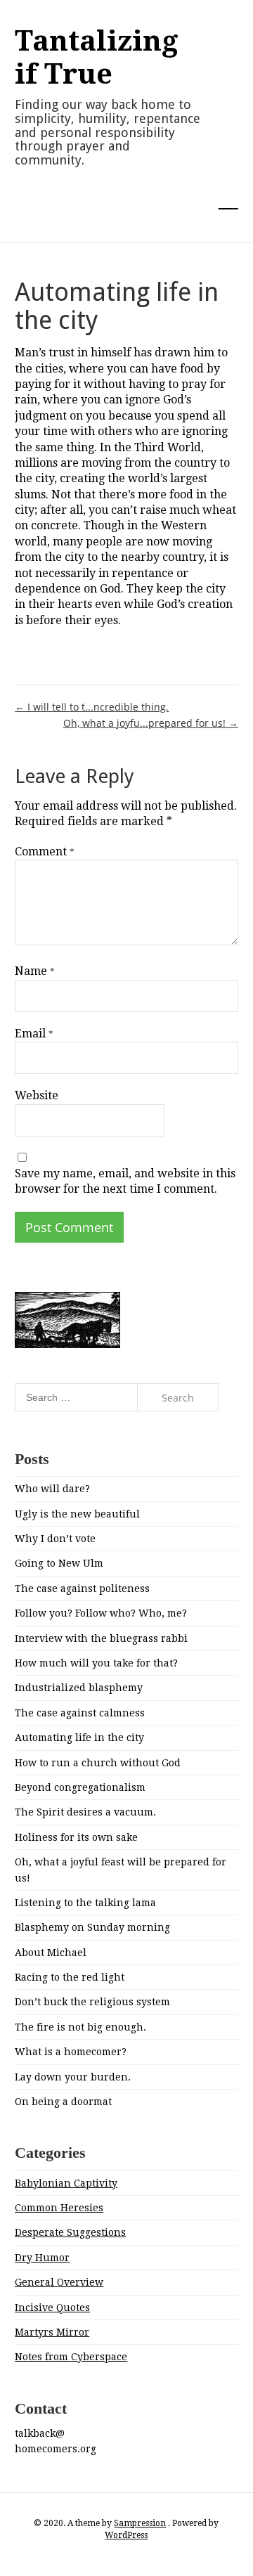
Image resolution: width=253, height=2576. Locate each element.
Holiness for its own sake (76, 1837)
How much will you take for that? (96, 1663)
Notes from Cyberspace (71, 2357)
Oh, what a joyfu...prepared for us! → (151, 723)
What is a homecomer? (71, 2052)
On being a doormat (63, 2102)
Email (34, 1034)
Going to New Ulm (59, 1563)
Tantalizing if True (97, 58)
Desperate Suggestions (70, 2232)
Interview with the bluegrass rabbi (101, 1638)
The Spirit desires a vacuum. (85, 1812)
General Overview (59, 2282)
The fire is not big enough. (80, 2027)
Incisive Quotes (52, 2308)
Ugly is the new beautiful (77, 1514)
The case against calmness (80, 1713)
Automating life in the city (79, 1737)
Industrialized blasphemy (79, 1688)
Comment (45, 852)
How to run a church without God (98, 1763)
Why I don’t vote (55, 1539)
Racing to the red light (70, 1977)
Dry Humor (42, 2258)
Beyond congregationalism (80, 1787)
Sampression (140, 2523)
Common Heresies (59, 2208)
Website (37, 1095)
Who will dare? (52, 1489)
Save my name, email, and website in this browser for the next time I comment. (125, 1181)
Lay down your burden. (73, 2077)
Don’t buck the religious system (92, 2002)
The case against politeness (82, 1588)
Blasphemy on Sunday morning (92, 1927)
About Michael (51, 1953)
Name (35, 971)
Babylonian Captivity (66, 2183)
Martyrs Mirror (52, 2332)
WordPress (126, 2535)
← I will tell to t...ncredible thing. (92, 707)
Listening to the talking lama (85, 1903)
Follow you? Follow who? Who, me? (101, 1613)
